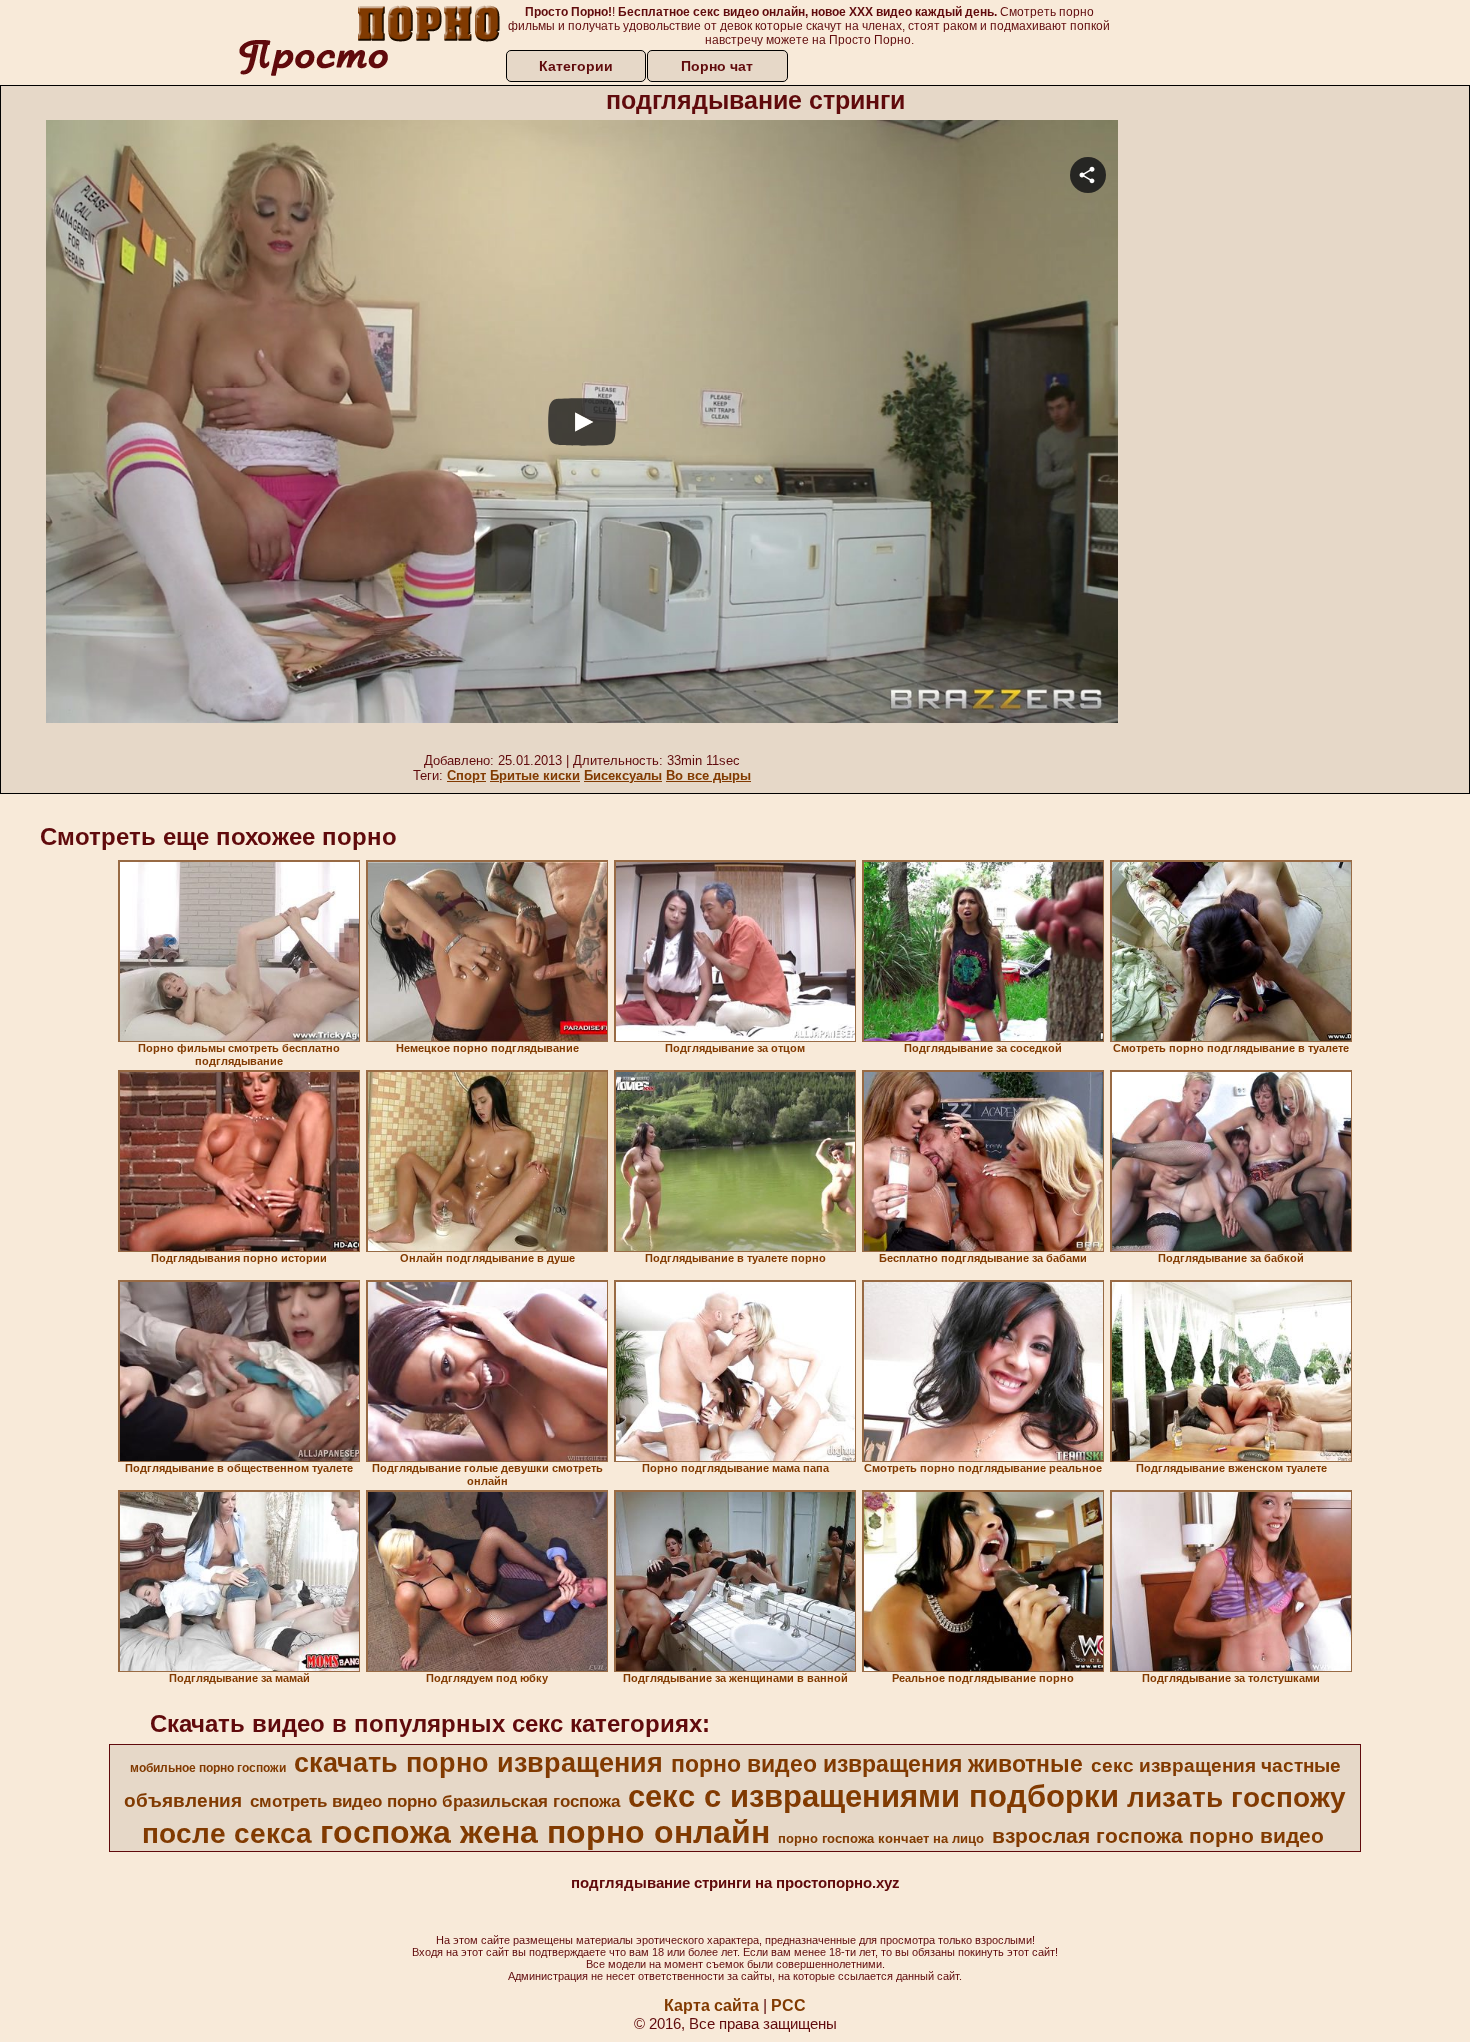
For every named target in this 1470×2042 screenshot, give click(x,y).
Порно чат (717, 66)
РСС (788, 2005)
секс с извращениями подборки (873, 1796)
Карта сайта (711, 2005)
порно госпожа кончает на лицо (881, 1838)
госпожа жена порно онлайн (545, 1832)
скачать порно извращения (478, 1763)
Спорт (466, 775)
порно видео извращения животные (877, 1764)
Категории (576, 66)
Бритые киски (535, 775)
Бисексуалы (623, 775)
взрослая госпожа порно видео (1158, 1836)
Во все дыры (708, 775)
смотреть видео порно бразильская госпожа (435, 1801)
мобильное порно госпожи (208, 1768)
